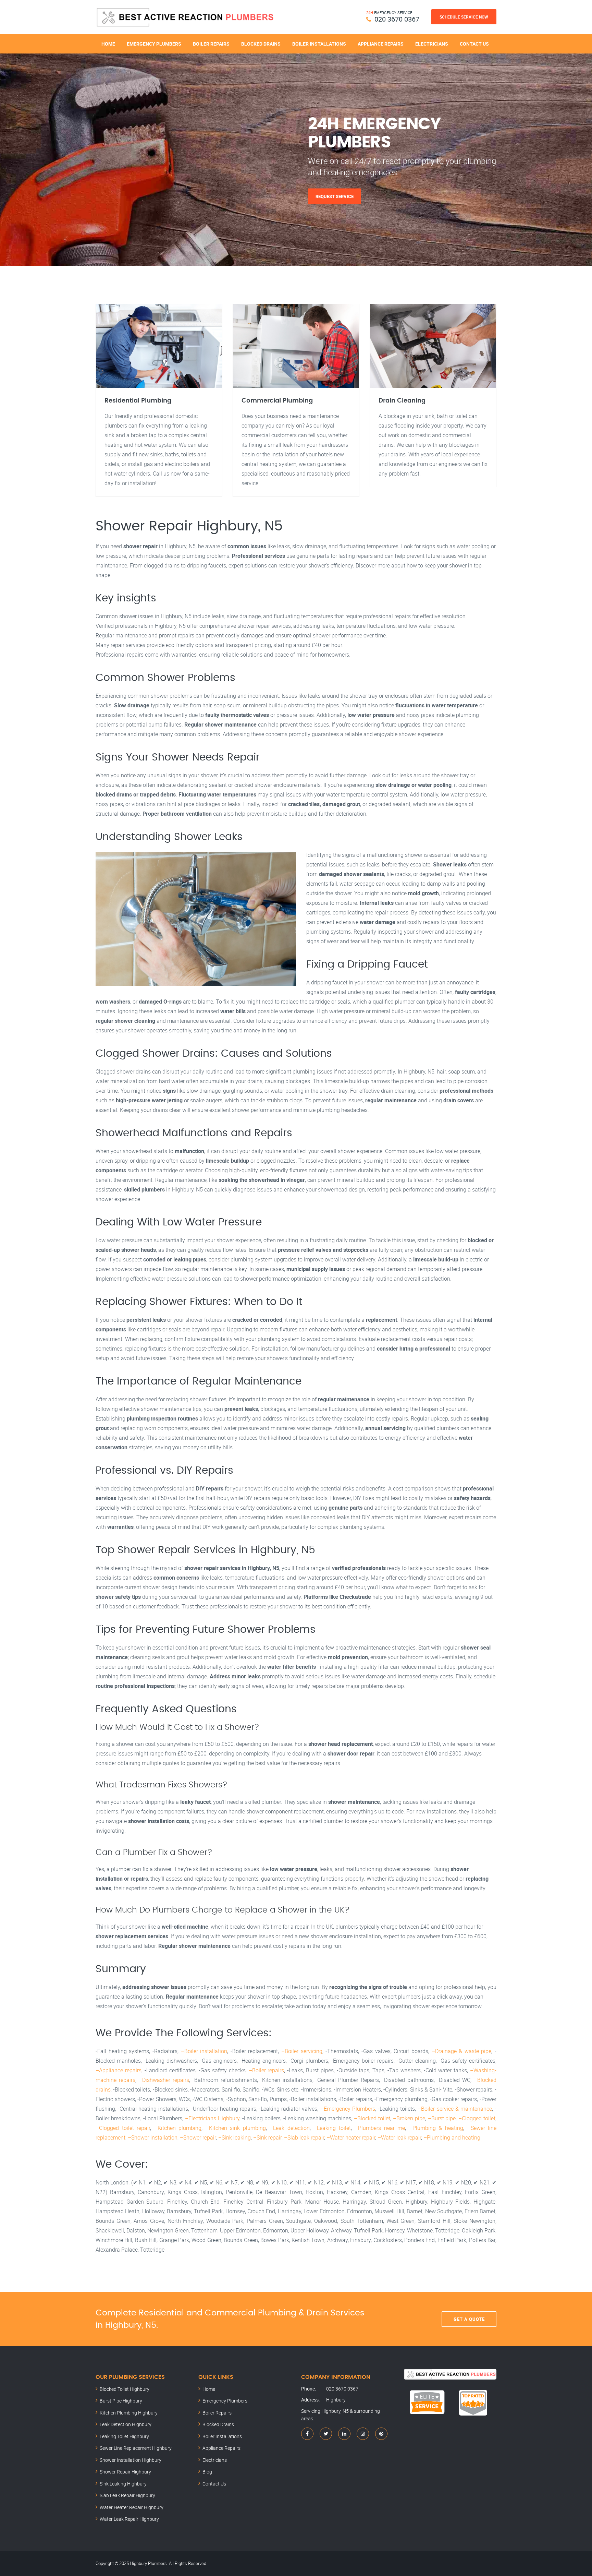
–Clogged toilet (477, 2118)
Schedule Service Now (464, 17)
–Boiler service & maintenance (455, 2109)
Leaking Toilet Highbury (124, 2436)
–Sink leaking (235, 2137)
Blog (207, 2472)
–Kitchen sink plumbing (236, 2128)
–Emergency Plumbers (348, 2109)
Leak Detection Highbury (126, 2424)
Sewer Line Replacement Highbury (136, 2448)
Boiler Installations (319, 44)
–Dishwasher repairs (164, 2080)
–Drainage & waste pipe (462, 2051)
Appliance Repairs (381, 44)
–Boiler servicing (302, 2051)
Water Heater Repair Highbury (132, 2507)
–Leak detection (290, 2128)
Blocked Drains (261, 44)
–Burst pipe (442, 2118)
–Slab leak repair (304, 2137)
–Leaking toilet (332, 2128)
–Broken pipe (409, 2118)
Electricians (432, 44)
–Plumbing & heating (436, 2128)
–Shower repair (198, 2137)
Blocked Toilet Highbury (125, 2389)
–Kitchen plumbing (178, 2128)
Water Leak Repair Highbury (129, 2519)
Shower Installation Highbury (131, 2460)
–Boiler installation (204, 2051)
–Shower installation (153, 2137)
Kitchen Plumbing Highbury (129, 2413)
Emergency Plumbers (154, 44)
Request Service (335, 196)
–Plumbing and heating (452, 2137)
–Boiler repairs (267, 2070)
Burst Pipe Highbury (121, 2401)
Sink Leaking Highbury (123, 2484)
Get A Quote (469, 2319)
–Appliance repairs (119, 2070)
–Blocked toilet (372, 2118)
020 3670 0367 (397, 19)
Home (108, 44)
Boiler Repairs (211, 44)
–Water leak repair (399, 2137)
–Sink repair (267, 2137)
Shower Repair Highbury (125, 2472)
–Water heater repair (351, 2137)
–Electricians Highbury (212, 2118)
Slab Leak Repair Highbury (127, 2495)
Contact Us (474, 44)
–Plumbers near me (380, 2128)
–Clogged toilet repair (123, 2128)
